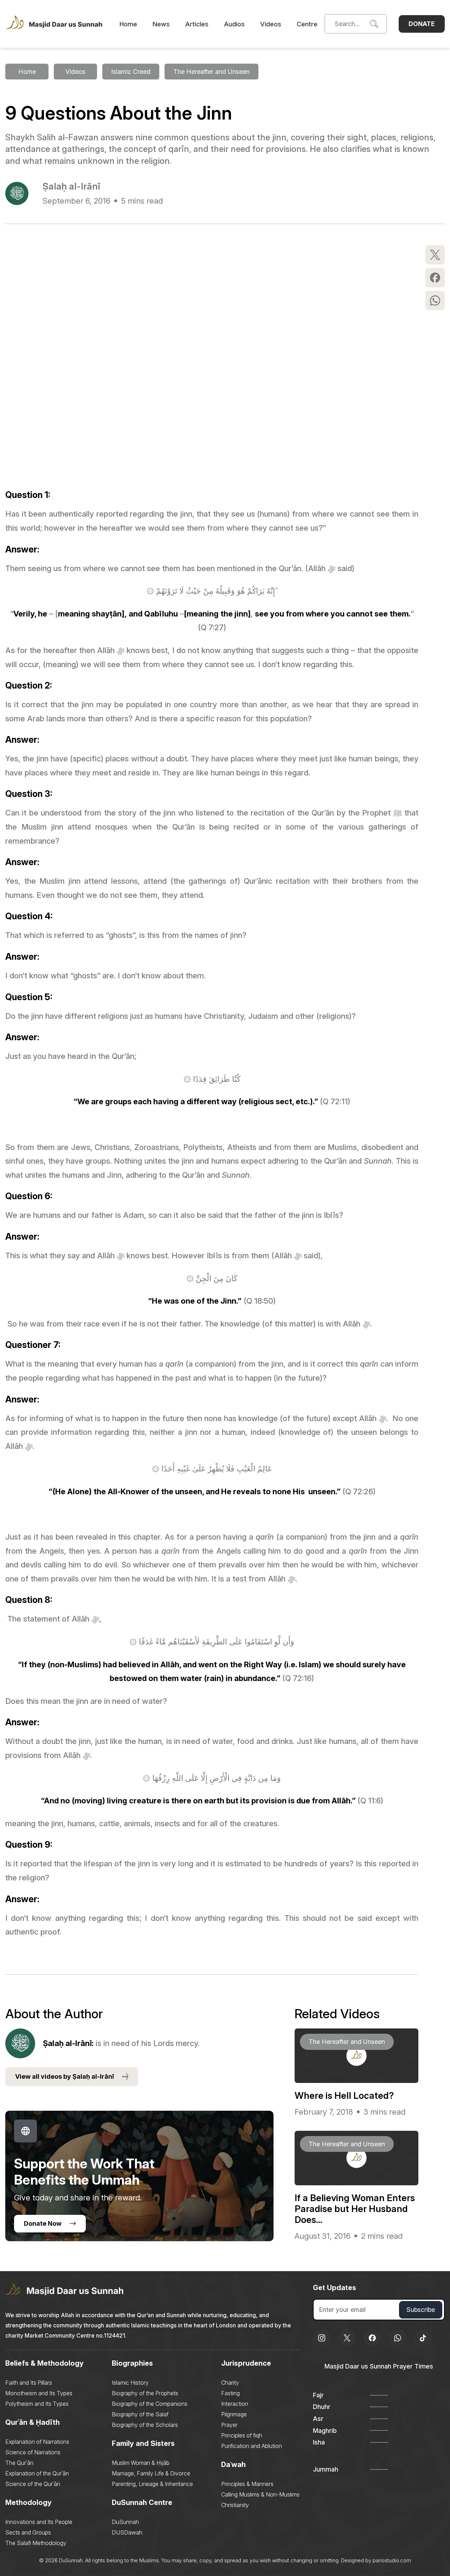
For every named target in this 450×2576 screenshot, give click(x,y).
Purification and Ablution (252, 2446)
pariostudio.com (392, 2560)
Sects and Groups (28, 2532)
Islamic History (130, 2383)
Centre (307, 24)
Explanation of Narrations (37, 2442)
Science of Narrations (33, 2452)
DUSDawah (127, 2532)
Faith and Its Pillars (29, 2383)
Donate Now (43, 2223)
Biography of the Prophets (145, 2393)
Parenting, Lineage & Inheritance (152, 2484)
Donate (422, 24)
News (161, 24)
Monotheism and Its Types (39, 2393)
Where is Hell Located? (344, 2095)
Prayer (229, 2425)
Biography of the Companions (150, 2404)
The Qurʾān (19, 2463)
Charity (230, 2383)
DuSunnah (125, 2522)
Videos (271, 24)
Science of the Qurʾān (33, 2484)
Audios (234, 24)
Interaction (235, 2404)
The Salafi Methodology (36, 2543)
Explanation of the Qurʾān (37, 2473)
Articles (197, 24)
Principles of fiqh (242, 2435)
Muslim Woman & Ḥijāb (141, 2463)
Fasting (230, 2393)
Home (128, 24)
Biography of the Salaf (140, 2414)
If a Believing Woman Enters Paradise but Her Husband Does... (355, 2209)
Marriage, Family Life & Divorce (151, 2473)
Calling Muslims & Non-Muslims (260, 2494)
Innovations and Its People (39, 2522)
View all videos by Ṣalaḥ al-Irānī (65, 2076)
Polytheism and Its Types (37, 2404)
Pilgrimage (234, 2414)
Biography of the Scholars (145, 2425)
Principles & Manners (247, 2484)
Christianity (235, 2505)
